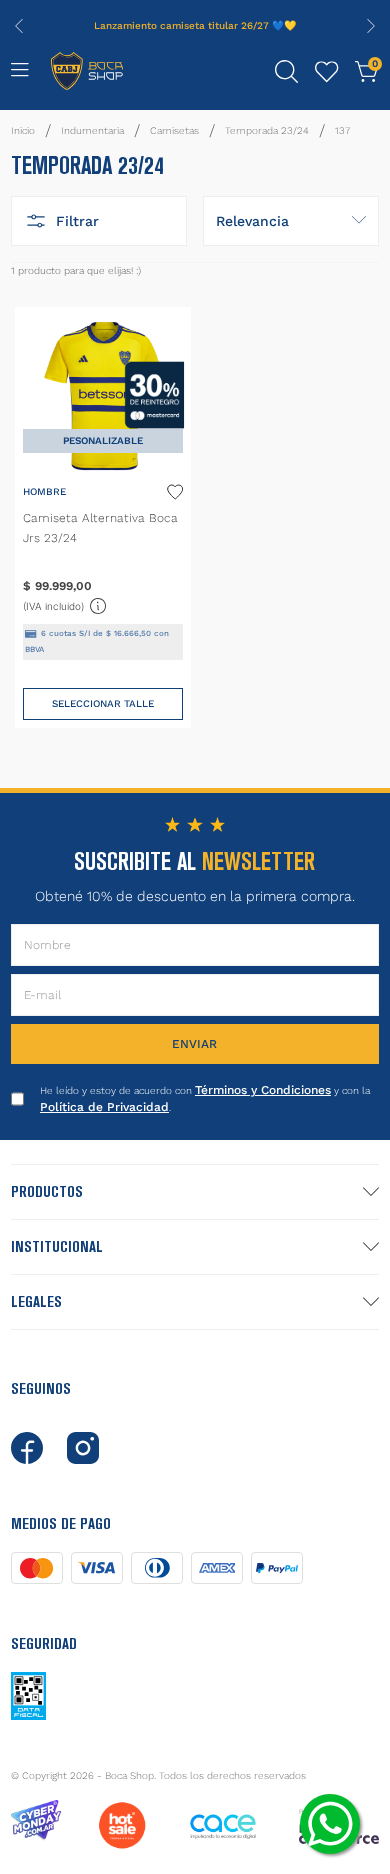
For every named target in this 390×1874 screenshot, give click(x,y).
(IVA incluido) (65, 604)
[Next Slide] (371, 26)
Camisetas (174, 130)
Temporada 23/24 (267, 130)
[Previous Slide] (19, 26)
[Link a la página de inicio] (23, 131)
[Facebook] (27, 1448)
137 (342, 130)
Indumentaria (92, 130)
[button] (287, 72)
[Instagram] (83, 1448)
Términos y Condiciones (263, 1090)
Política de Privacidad (104, 1107)
